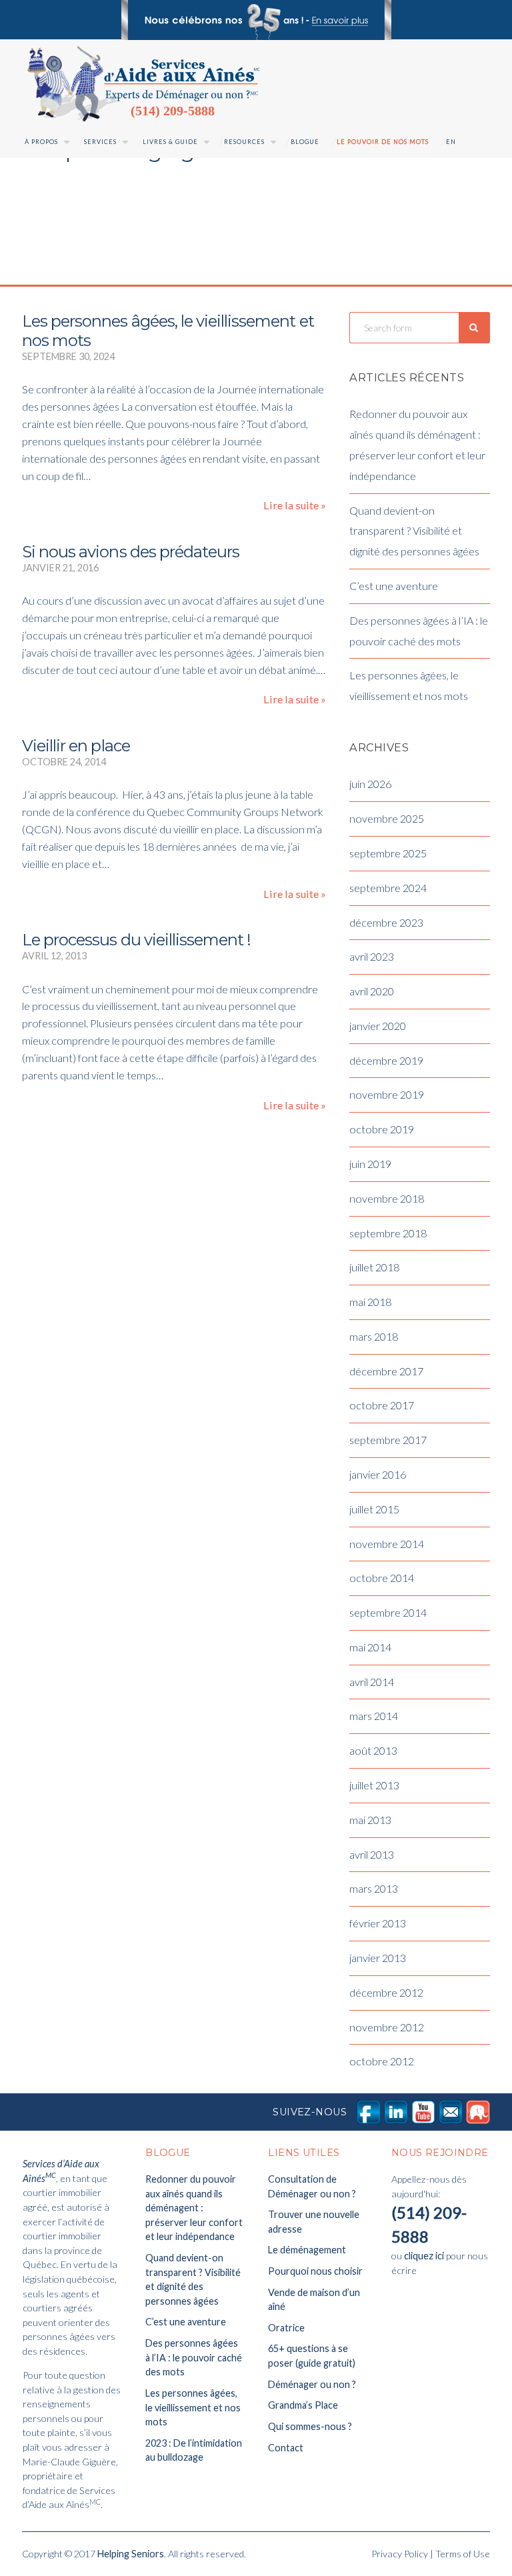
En (451, 142)
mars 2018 (374, 1336)
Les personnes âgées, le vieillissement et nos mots (168, 331)
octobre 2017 (382, 1405)
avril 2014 (372, 1682)
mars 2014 (374, 1716)
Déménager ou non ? (312, 2384)
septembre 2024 (388, 888)
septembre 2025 (388, 853)
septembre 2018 (388, 1233)
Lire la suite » (295, 505)
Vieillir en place (76, 746)
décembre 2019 (386, 1060)
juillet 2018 (374, 1267)
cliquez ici (424, 2256)
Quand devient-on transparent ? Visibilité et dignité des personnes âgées (414, 531)
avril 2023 (372, 956)
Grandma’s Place (303, 2405)
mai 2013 (370, 1820)
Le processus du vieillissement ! (136, 940)
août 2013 (373, 1750)
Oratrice (286, 2328)
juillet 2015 (374, 1509)
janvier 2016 (378, 1474)
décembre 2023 (386, 922)
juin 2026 (370, 784)
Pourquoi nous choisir (315, 2271)
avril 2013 (372, 1854)
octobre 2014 (382, 1578)
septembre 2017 (388, 1440)
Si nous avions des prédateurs (131, 552)
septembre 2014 (388, 1612)
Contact (286, 2448)
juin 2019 (370, 1164)
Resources (244, 142)
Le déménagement (307, 2250)
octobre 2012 (382, 2061)
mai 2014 (370, 1647)
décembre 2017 (386, 1371)
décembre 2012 (386, 1992)
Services (100, 142)
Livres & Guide (170, 142)
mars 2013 (374, 1888)
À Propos (41, 142)
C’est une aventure (394, 586)
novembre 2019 (387, 1094)
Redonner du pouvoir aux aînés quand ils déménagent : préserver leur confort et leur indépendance (194, 2208)
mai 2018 (370, 1302)
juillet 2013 (374, 1785)
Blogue (305, 142)
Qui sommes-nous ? (310, 2426)
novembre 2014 (387, 1544)
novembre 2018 (387, 1198)
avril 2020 (372, 991)
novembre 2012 (387, 2027)
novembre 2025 (387, 818)
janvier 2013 (378, 1958)
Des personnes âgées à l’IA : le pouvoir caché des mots (194, 2357)
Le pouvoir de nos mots (383, 142)
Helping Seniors (131, 2554)
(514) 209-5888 (173, 111)
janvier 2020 (378, 1026)
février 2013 (378, 1923)
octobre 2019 (382, 1129)
